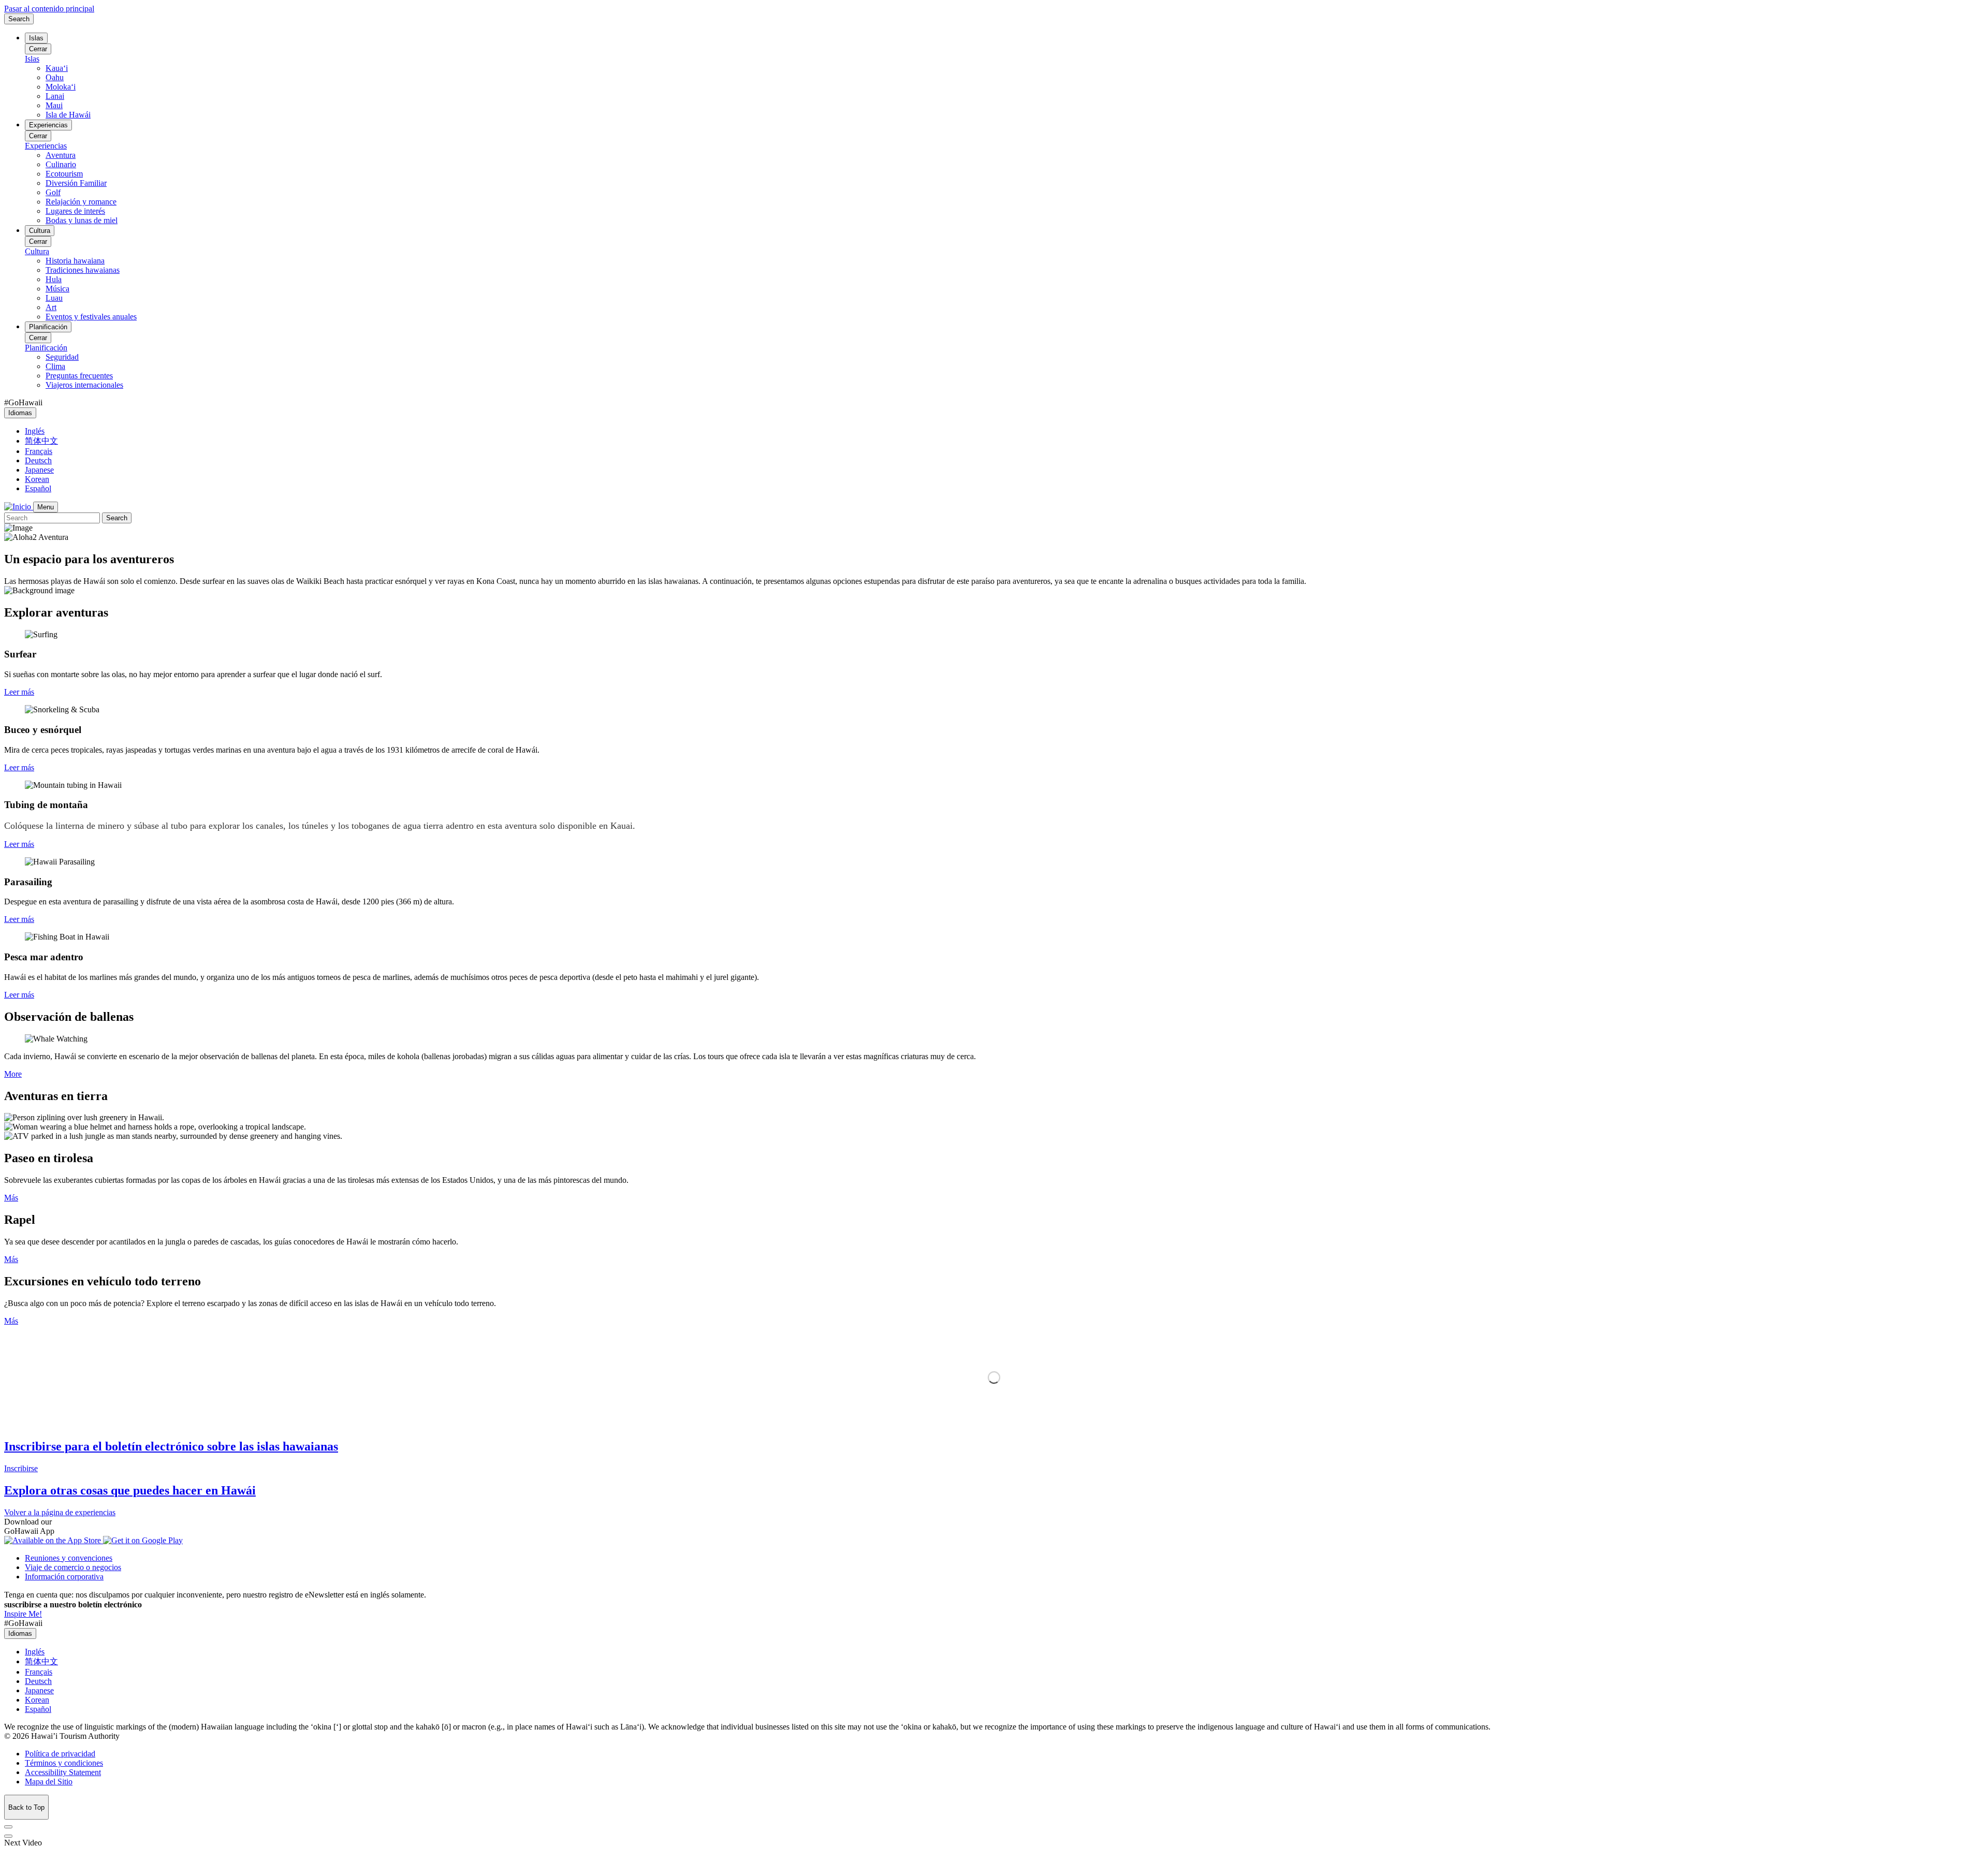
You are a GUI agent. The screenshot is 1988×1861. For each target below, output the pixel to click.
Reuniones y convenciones (69, 1558)
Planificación (48, 327)
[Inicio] (19, 507)
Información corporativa (64, 1577)
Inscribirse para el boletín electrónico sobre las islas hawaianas (171, 1446)
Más (11, 1198)
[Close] (8, 1827)
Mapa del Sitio (49, 1782)
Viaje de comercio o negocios (73, 1567)
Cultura (40, 231)
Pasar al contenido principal (49, 9)
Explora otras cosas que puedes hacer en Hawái (130, 1490)
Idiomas (20, 413)
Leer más (19, 692)
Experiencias (48, 125)
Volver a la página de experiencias (60, 1512)
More (13, 1074)
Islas (36, 38)
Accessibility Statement (63, 1772)
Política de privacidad (60, 1754)
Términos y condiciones (64, 1763)
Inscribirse (21, 1468)
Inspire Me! (23, 1614)
